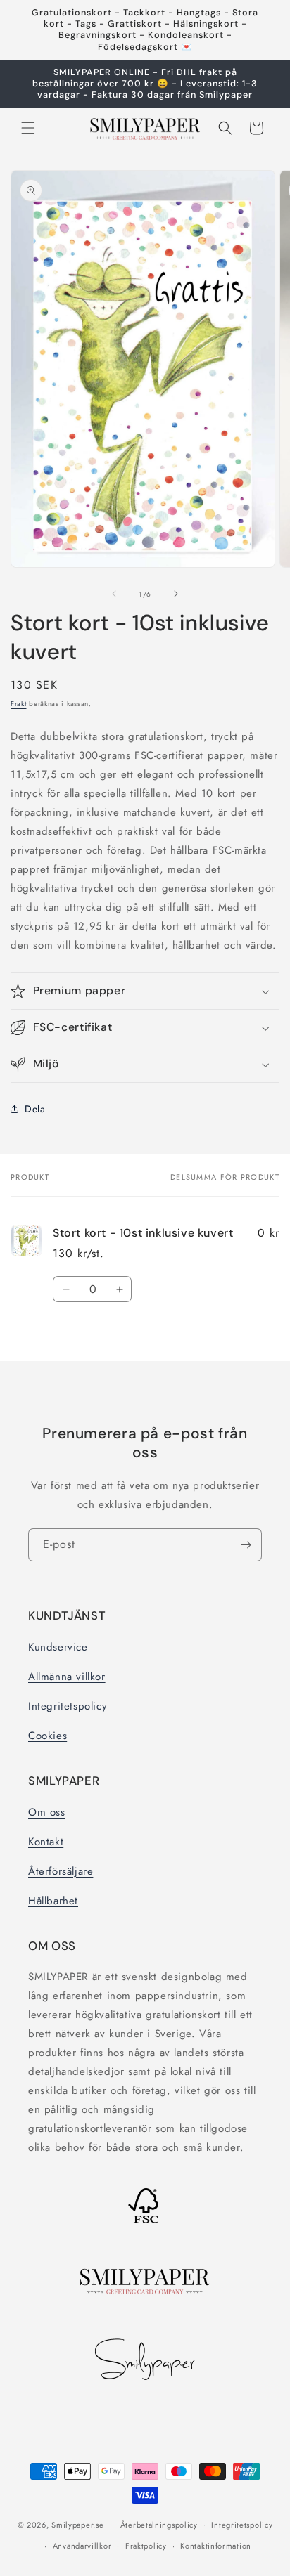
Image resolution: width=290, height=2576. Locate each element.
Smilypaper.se (77, 2524)
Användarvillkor (82, 2546)
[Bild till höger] (176, 594)
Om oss (47, 1812)
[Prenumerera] (246, 1545)
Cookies (48, 1736)
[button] (28, 128)
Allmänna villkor (67, 1677)
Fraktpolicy (146, 2546)
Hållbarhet (53, 1901)
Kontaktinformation (216, 2546)
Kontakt (46, 1842)
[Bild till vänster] (114, 594)
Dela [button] (35, 1109)
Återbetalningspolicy (159, 2525)
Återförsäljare (61, 1871)
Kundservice (58, 1647)
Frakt (19, 704)
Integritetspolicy (68, 1706)
